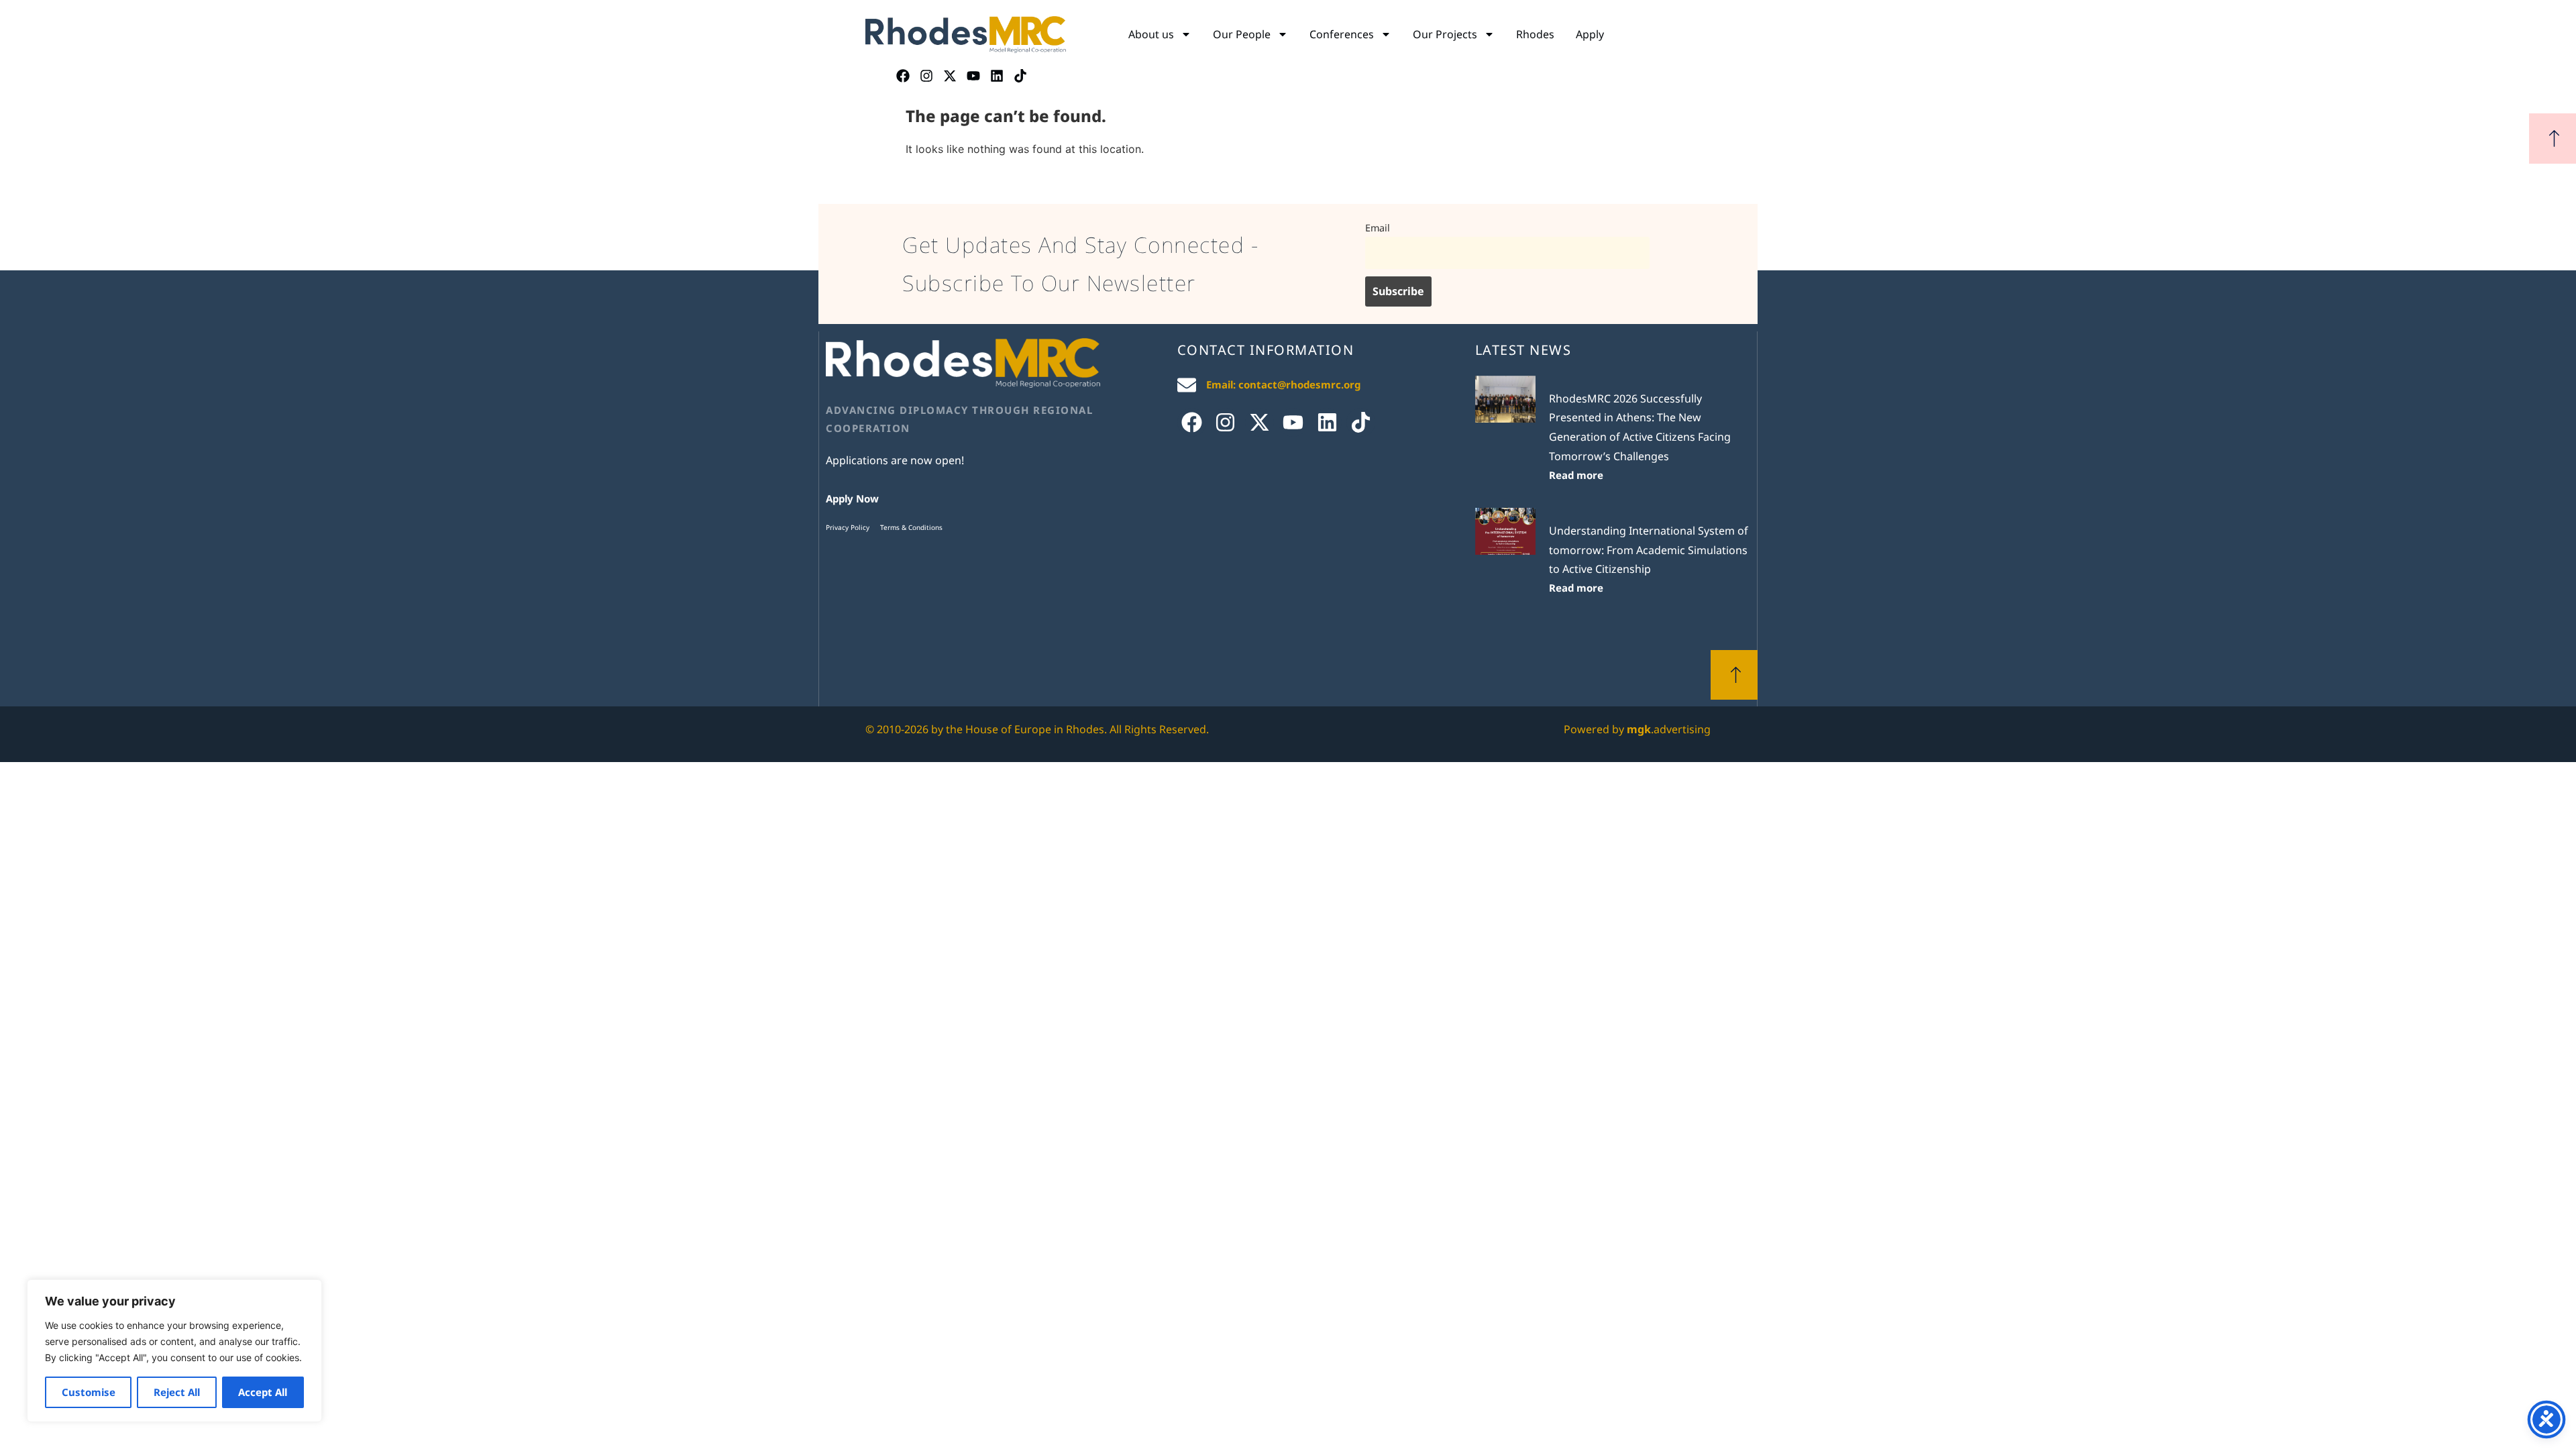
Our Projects (1445, 34)
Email (1378, 228)
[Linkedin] (997, 76)
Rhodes (1535, 34)
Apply (1590, 34)
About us (1151, 34)
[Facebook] (903, 76)
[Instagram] (926, 76)
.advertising (1669, 729)
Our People (1242, 34)
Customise (89, 1392)
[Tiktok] (1020, 76)
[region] (174, 1351)
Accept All (263, 1392)
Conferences (1342, 34)
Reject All (177, 1392)
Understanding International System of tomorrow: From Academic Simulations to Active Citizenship (1649, 550)
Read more (1576, 475)
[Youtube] (973, 76)
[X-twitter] (950, 76)
